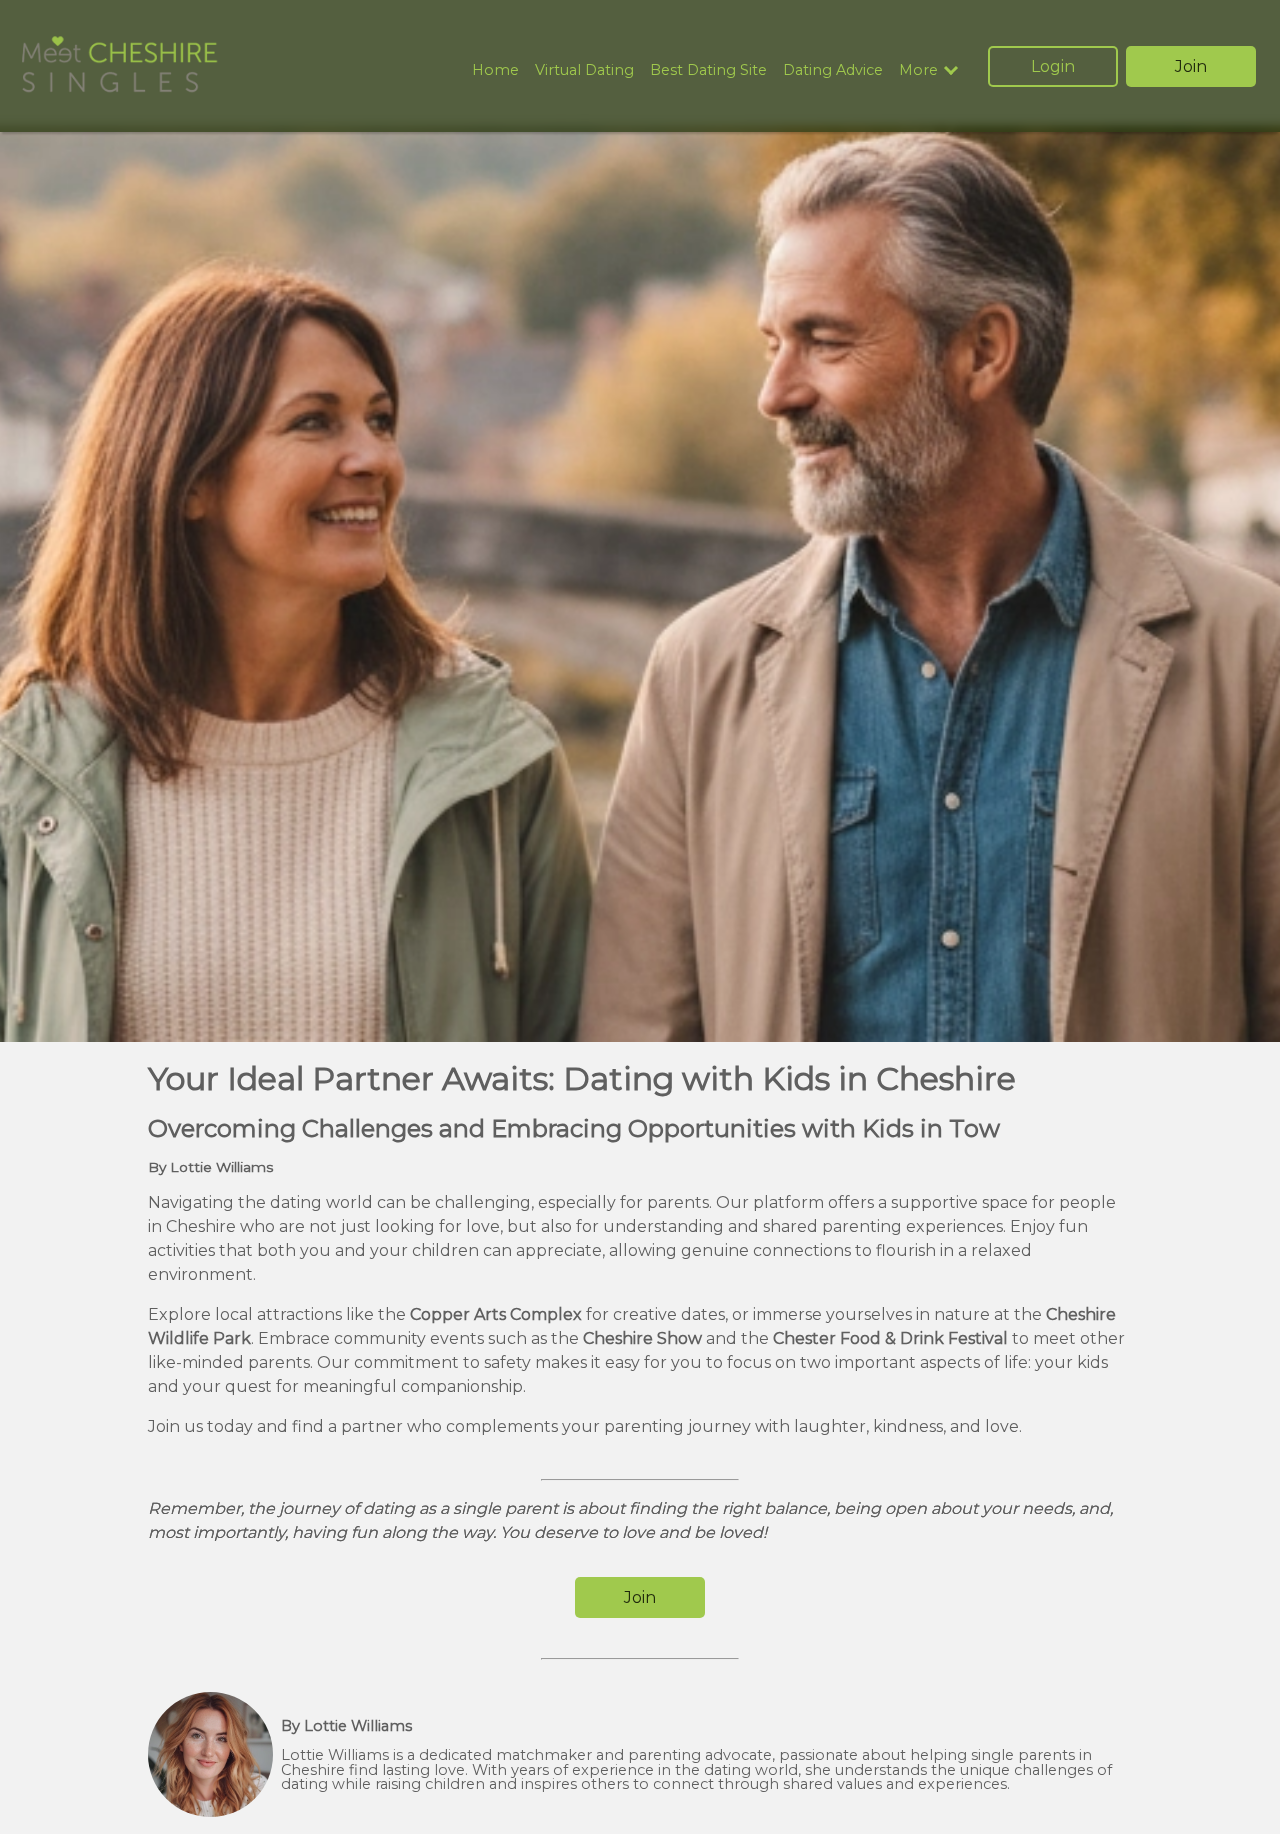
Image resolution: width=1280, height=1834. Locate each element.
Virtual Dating (584, 70)
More (918, 70)
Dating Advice (833, 70)
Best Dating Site (708, 70)
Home (495, 70)
